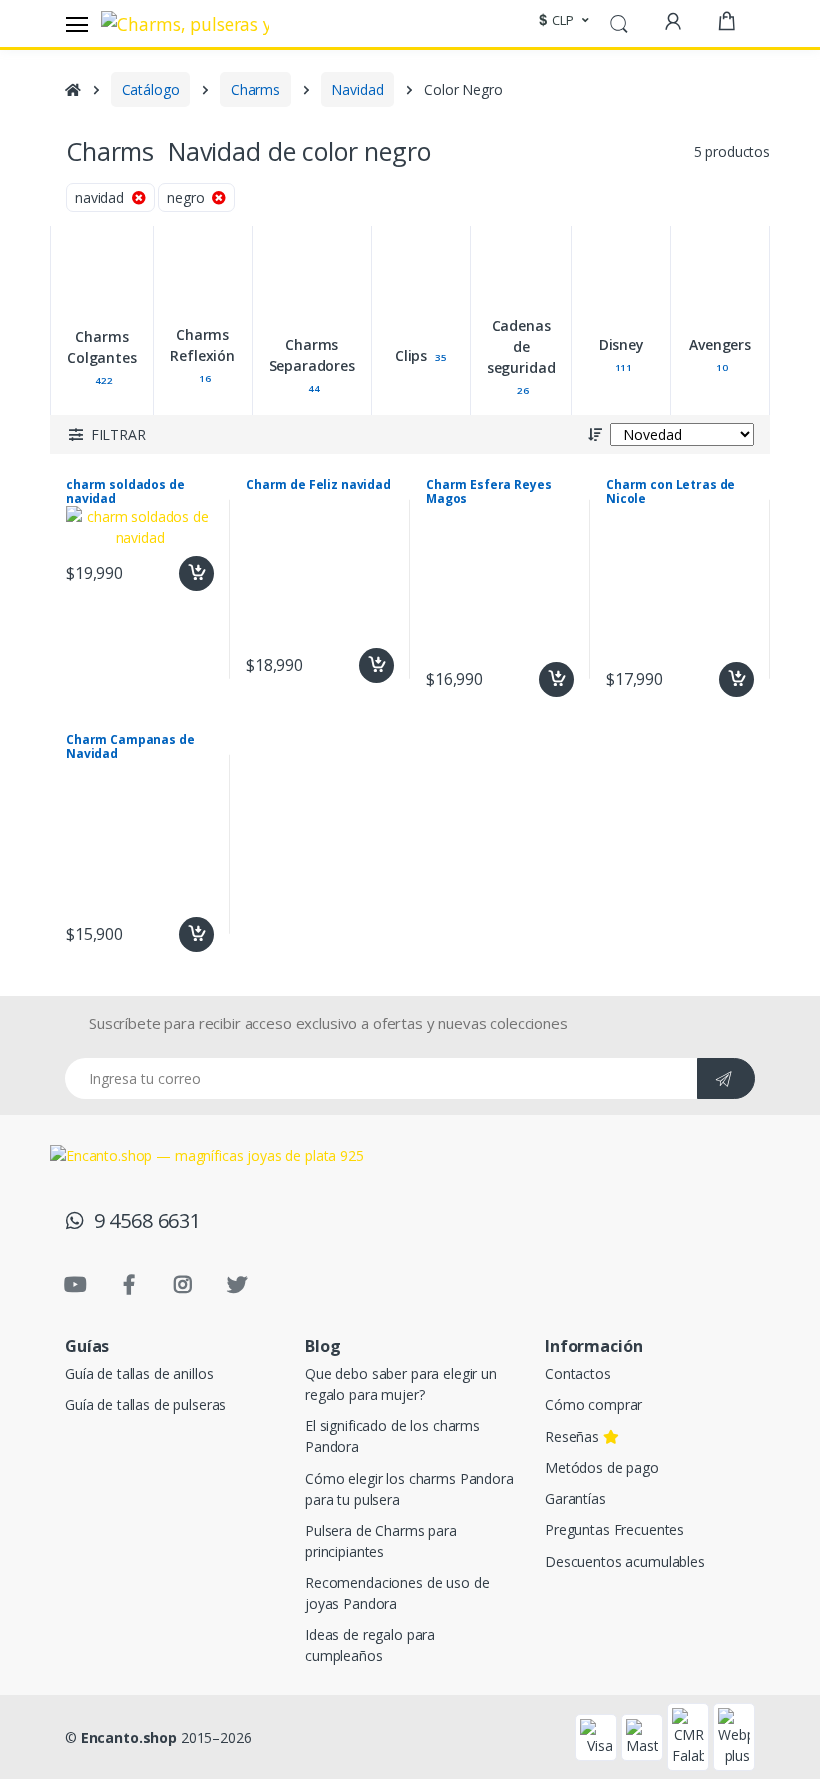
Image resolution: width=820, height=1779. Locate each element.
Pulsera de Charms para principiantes (381, 1541)
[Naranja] (104, 219)
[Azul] (104, 262)
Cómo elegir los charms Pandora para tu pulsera (409, 1489)
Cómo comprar (593, 1404)
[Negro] (230, 262)
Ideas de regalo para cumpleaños (370, 1645)
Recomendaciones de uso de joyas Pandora (397, 1593)
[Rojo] (41, 219)
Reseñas (574, 1436)
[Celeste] (41, 262)
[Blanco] (41, 305)
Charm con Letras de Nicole (670, 492)
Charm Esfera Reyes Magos (488, 492)
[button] (561, 21)
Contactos (578, 1373)
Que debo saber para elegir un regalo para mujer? (401, 1384)
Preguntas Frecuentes (614, 1529)
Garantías (575, 1498)
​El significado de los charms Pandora (392, 1436)
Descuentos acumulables (625, 1561)
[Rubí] (167, 262)
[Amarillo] (167, 219)
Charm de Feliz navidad (318, 485)
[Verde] (230, 219)
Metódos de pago (602, 1467)
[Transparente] (104, 305)
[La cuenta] (673, 21)
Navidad (357, 89)
